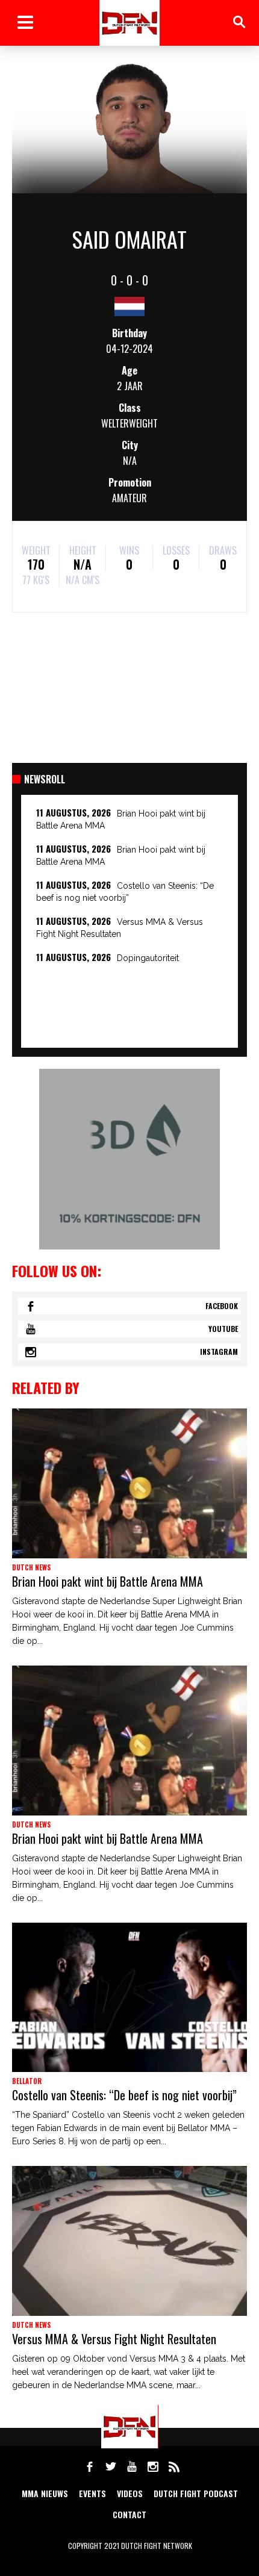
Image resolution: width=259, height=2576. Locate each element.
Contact (129, 2514)
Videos (130, 2493)
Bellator (27, 2081)
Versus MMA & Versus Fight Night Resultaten (114, 2339)
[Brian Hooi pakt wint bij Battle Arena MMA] (129, 1483)
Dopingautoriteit (148, 958)
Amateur (129, 498)
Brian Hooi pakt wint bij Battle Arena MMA (108, 1581)
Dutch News (31, 1567)
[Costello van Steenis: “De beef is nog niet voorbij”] (129, 1998)
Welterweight (129, 423)
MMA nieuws (45, 2493)
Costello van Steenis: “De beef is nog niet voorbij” (124, 2095)
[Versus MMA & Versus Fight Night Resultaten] (129, 2241)
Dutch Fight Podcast (196, 2493)
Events (92, 2493)
